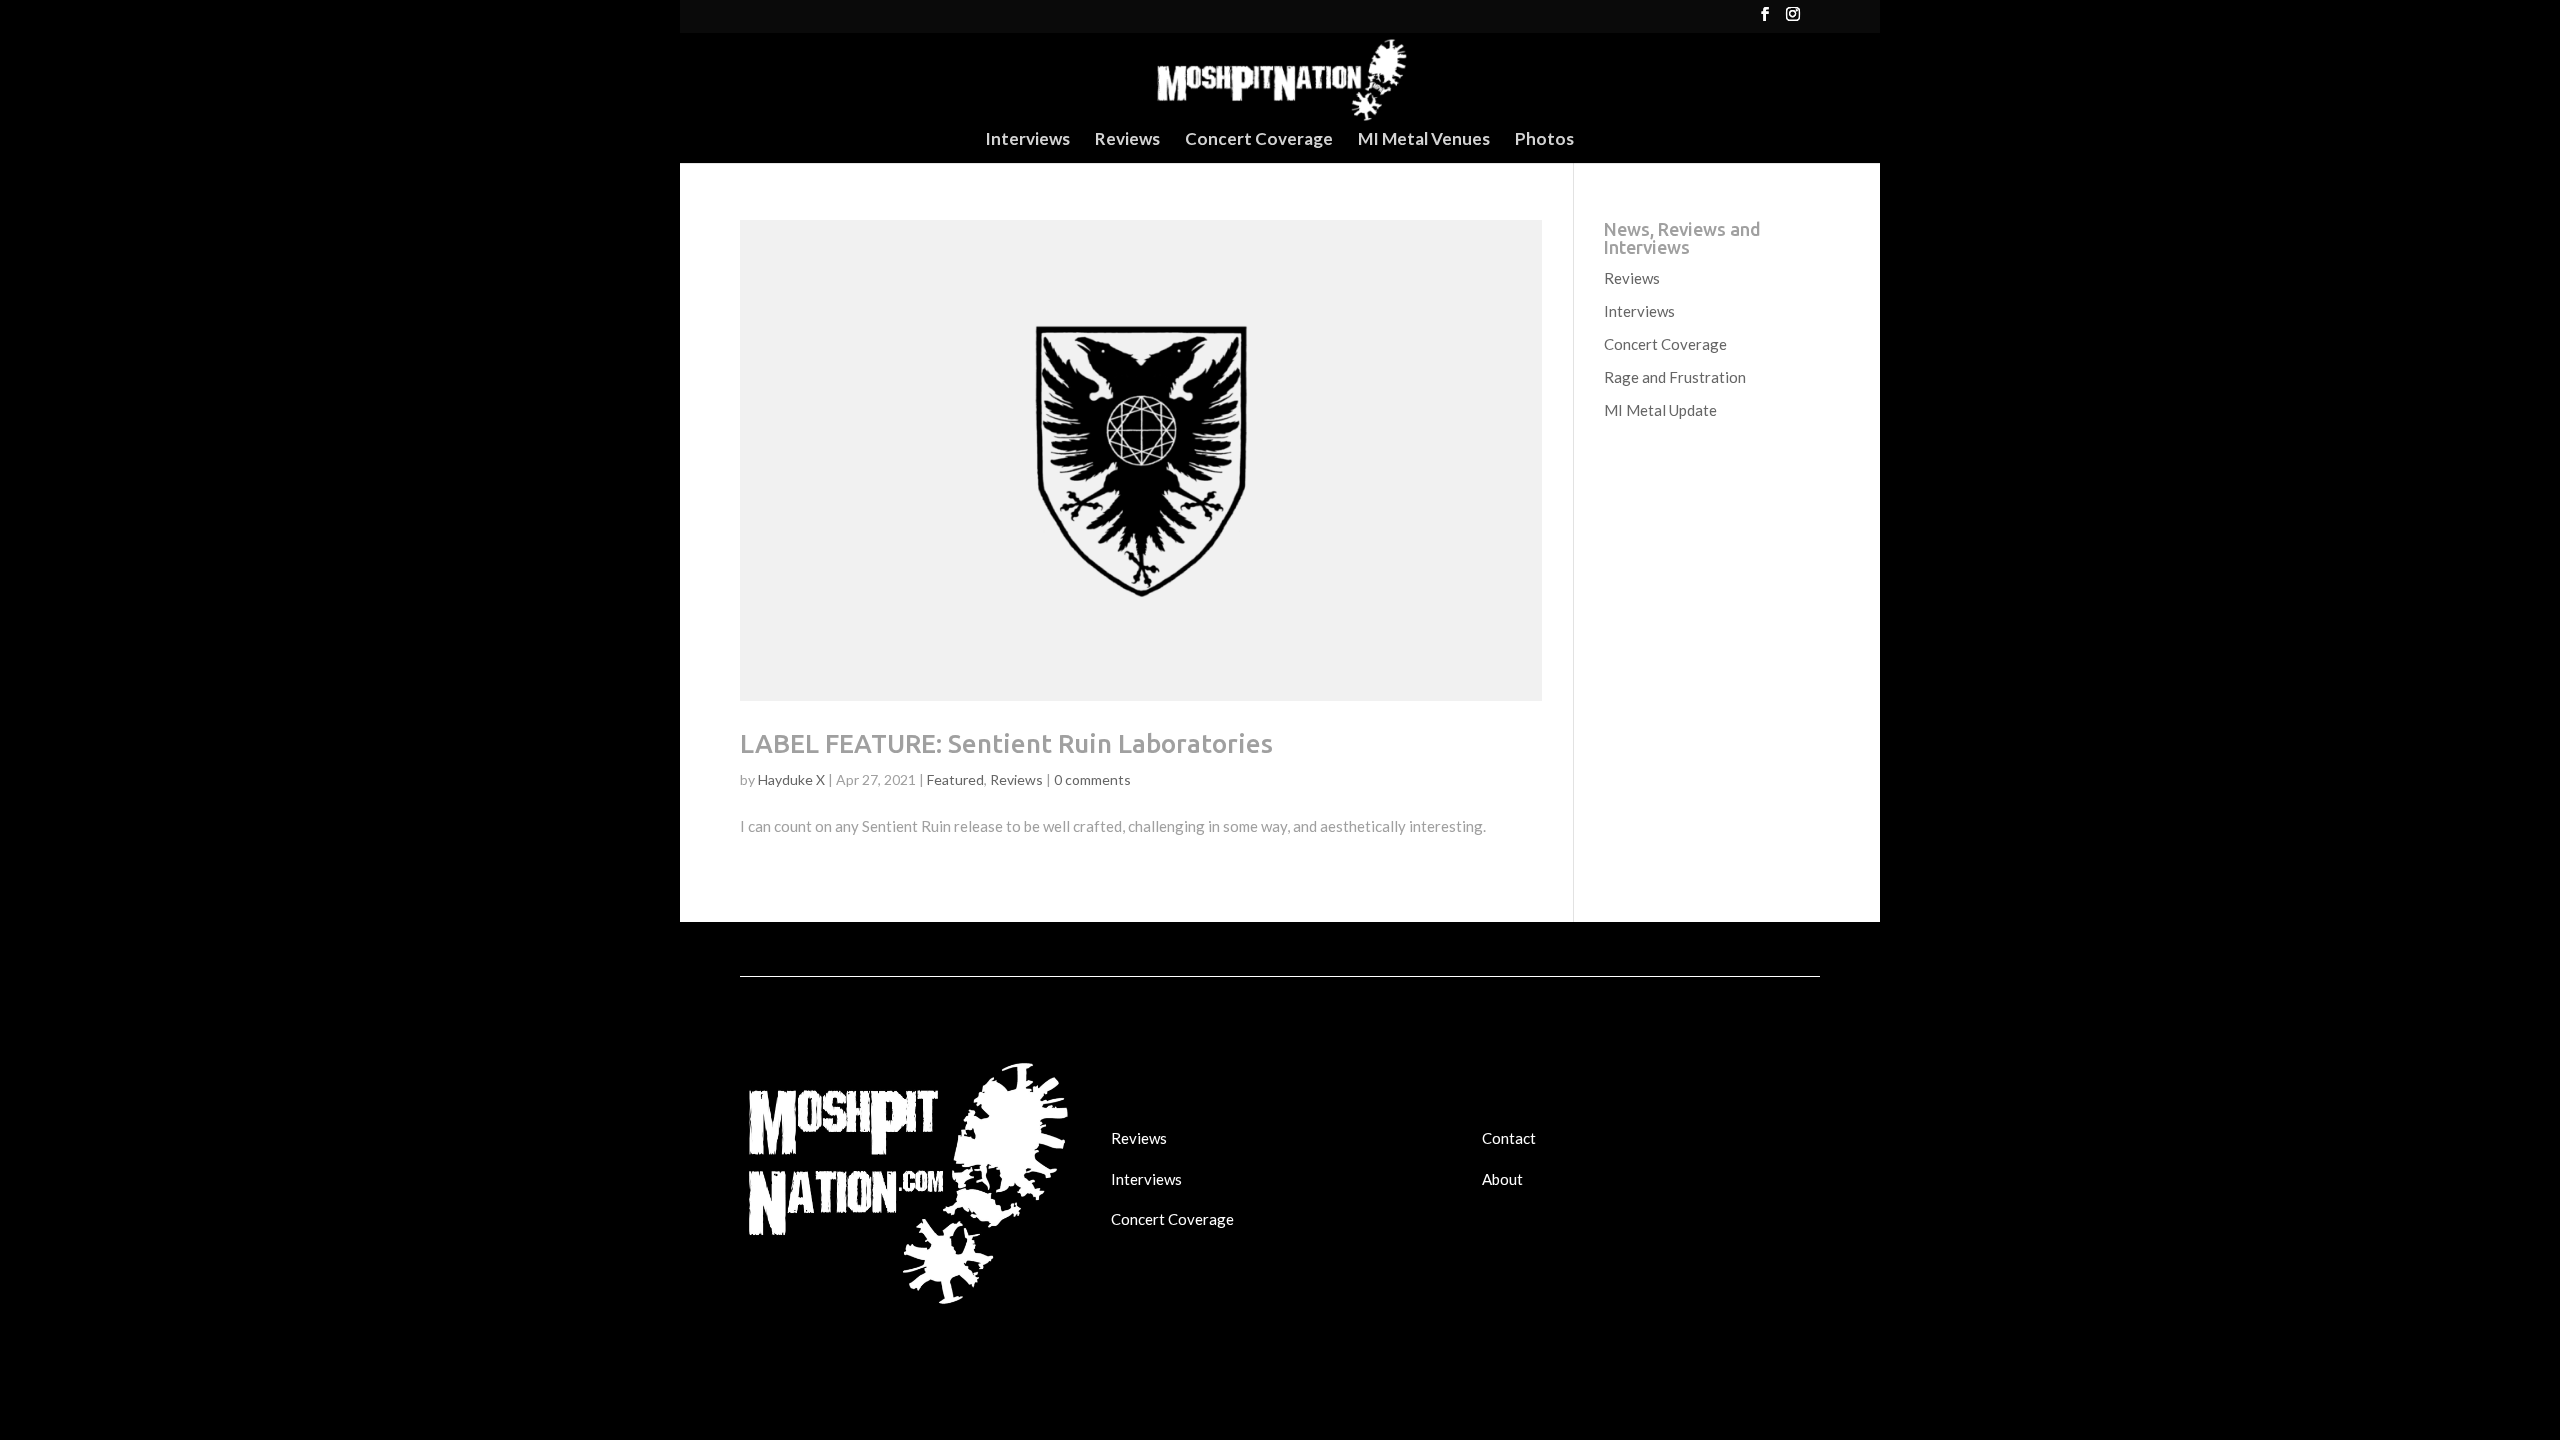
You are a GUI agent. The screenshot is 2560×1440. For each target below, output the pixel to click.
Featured (955, 779)
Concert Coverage (1259, 140)
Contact (1509, 1138)
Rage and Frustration (1675, 377)
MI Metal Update (1660, 410)
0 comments (1092, 779)
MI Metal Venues (1424, 140)
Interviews (1027, 140)
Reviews (1127, 140)
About (1502, 1179)
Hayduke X (791, 779)
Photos (1544, 140)
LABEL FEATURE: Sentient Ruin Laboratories (1006, 743)
